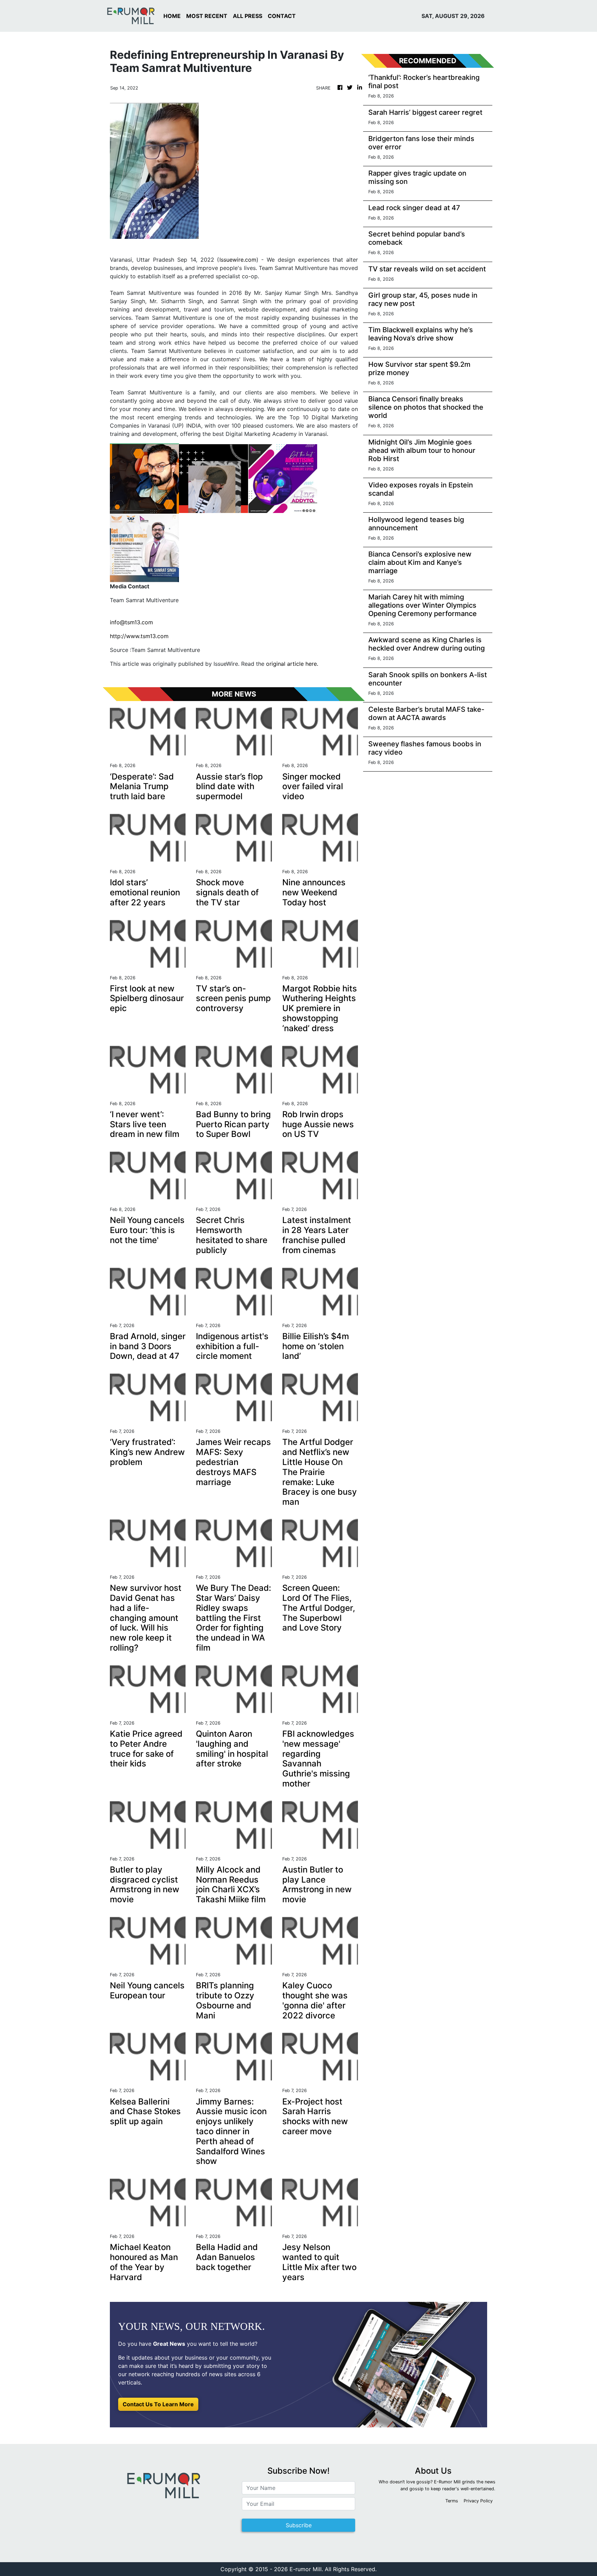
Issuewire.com (238, 260)
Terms (452, 2501)
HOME (172, 16)
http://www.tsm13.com (139, 636)
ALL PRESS (248, 16)
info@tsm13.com (131, 622)
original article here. (292, 664)
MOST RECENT (207, 16)
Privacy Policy (478, 2501)
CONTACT (282, 16)
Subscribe (299, 2525)
